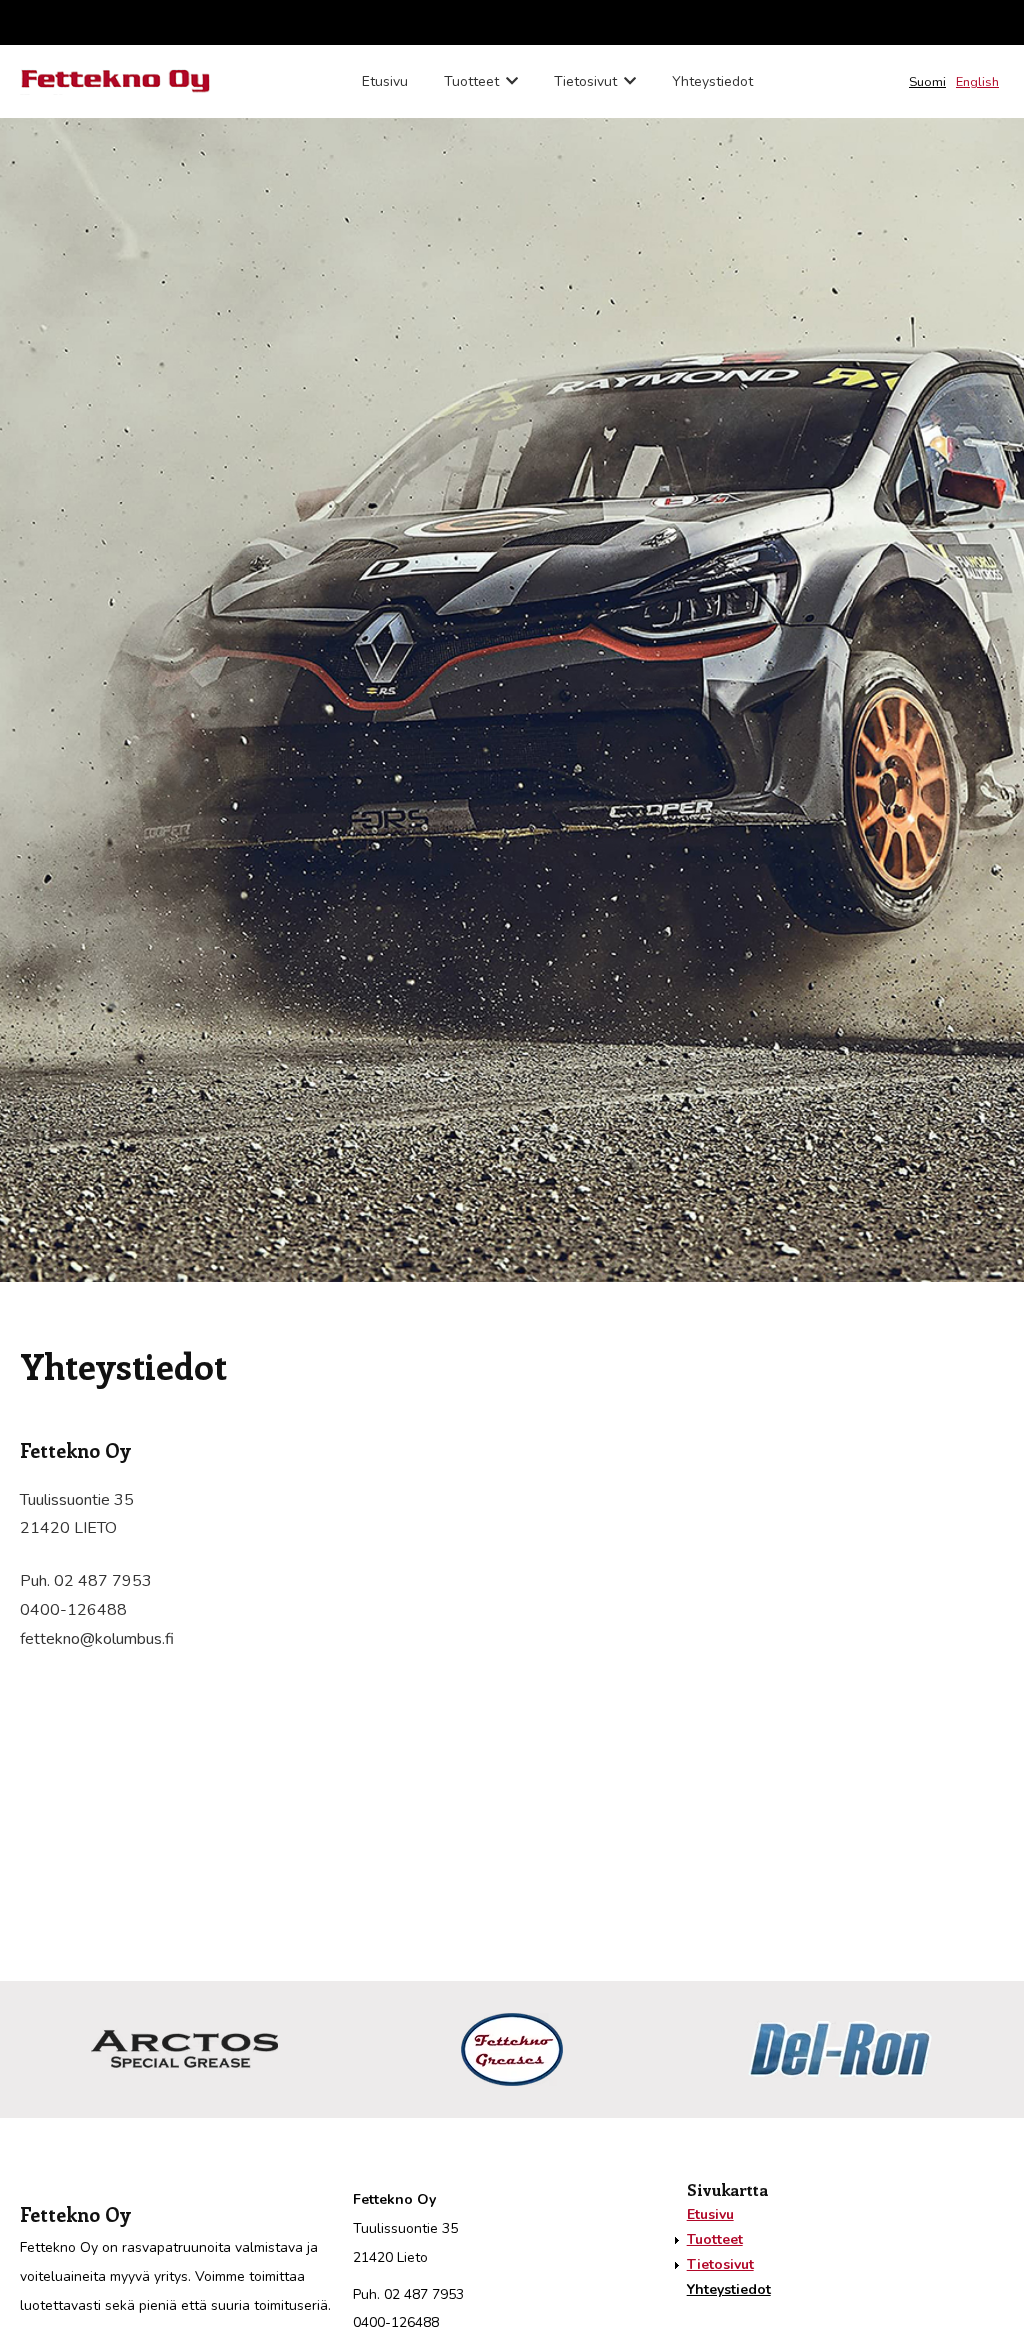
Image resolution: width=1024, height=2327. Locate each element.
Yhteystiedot (712, 81)
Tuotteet (471, 81)
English (977, 82)
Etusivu (385, 81)
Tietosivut (585, 81)
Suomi (927, 82)
